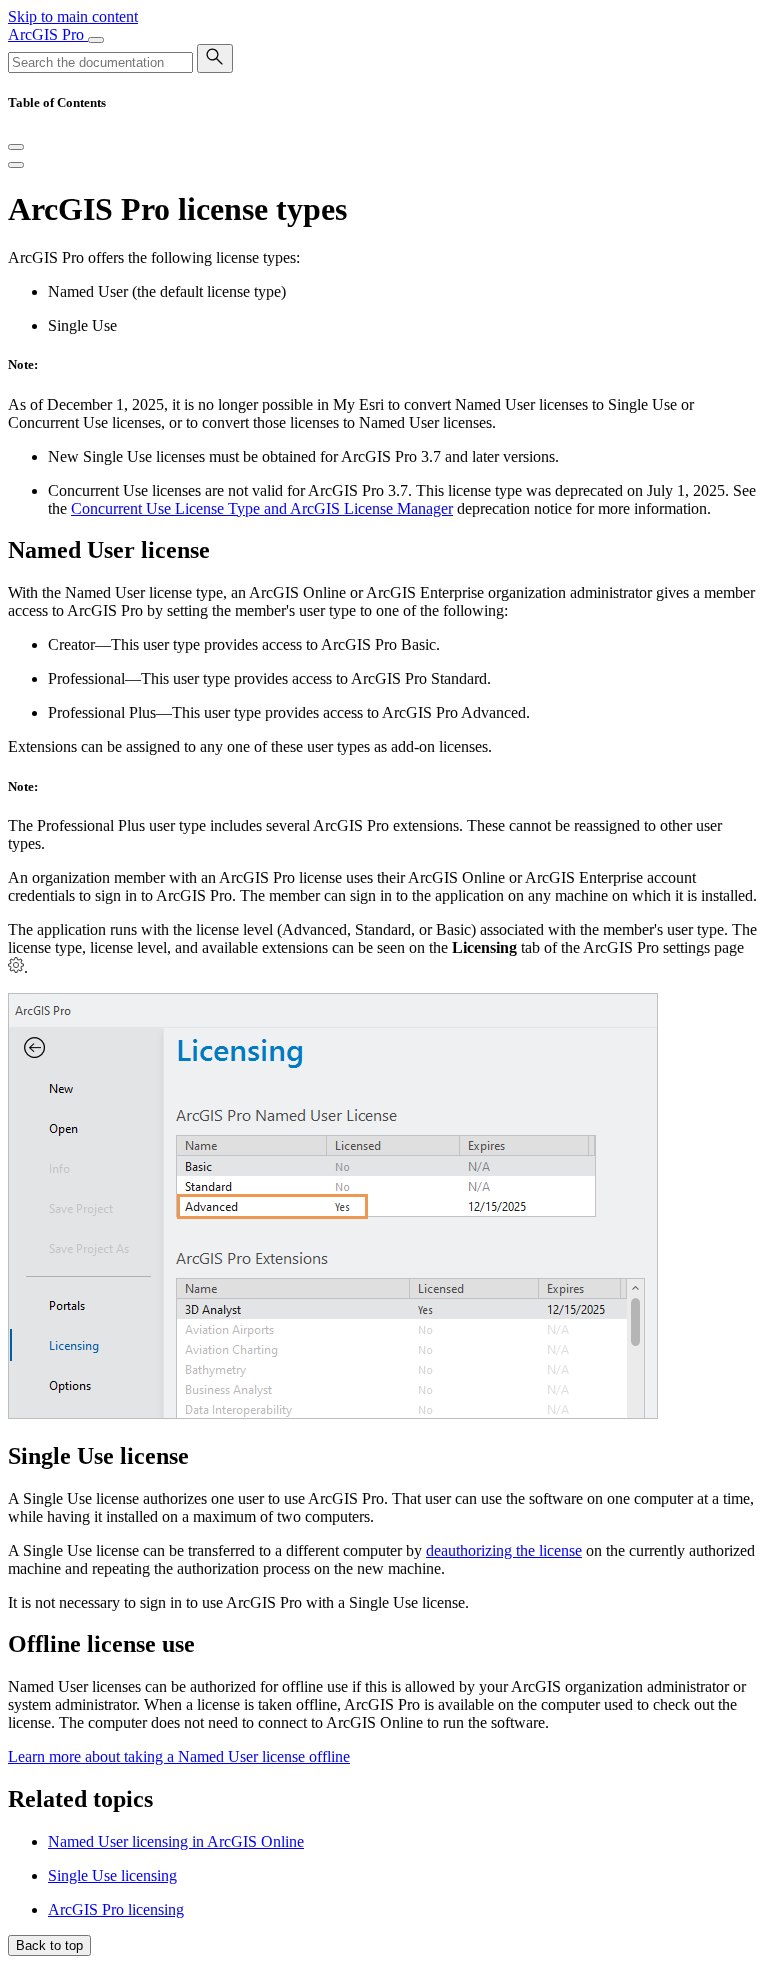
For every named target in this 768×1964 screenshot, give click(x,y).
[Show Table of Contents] (16, 165)
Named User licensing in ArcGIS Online (176, 1841)
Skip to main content (73, 16)
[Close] (16, 147)
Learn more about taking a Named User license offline (179, 1756)
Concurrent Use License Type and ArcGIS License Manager (262, 508)
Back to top (49, 1945)
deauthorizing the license (504, 1550)
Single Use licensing (112, 1875)
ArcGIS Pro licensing (116, 1909)
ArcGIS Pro (48, 34)
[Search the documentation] (215, 58)
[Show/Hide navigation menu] (96, 40)
